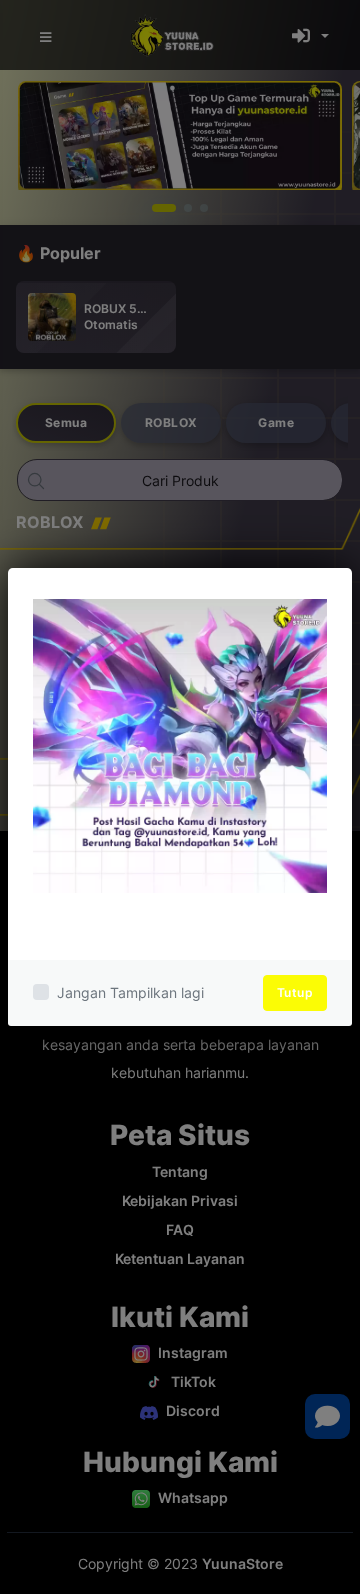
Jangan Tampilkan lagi (130, 992)
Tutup (295, 992)
